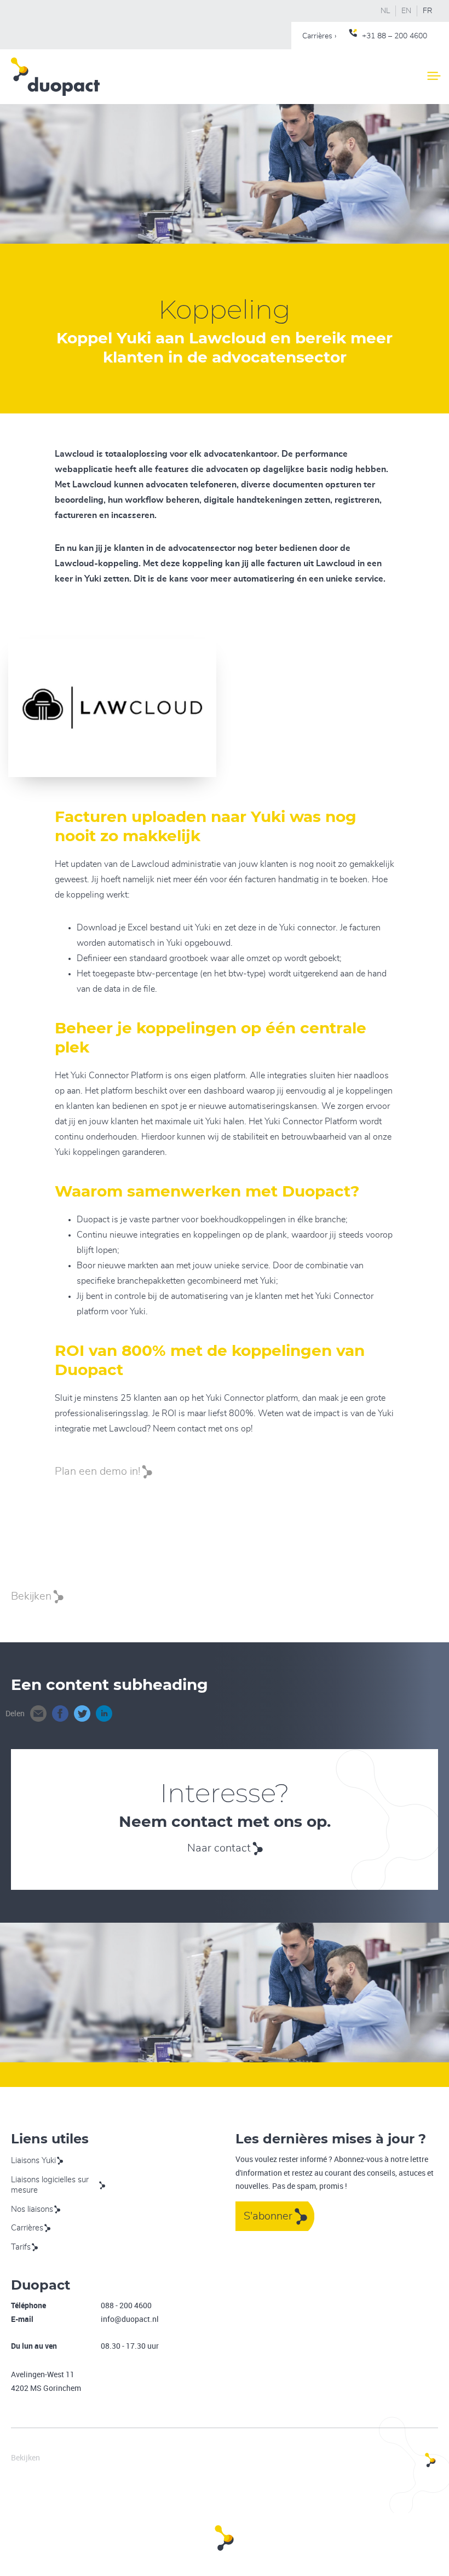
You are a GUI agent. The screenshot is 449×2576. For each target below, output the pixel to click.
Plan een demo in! (97, 1471)
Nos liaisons (32, 2209)
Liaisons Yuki (33, 2161)
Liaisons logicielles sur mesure (50, 2185)
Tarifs (21, 2247)
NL (385, 11)
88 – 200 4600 (402, 36)
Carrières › (319, 36)
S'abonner (268, 2216)
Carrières (27, 2228)
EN (406, 11)
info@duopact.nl (130, 2319)
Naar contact (219, 1848)
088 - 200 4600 (126, 2305)
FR (428, 11)
